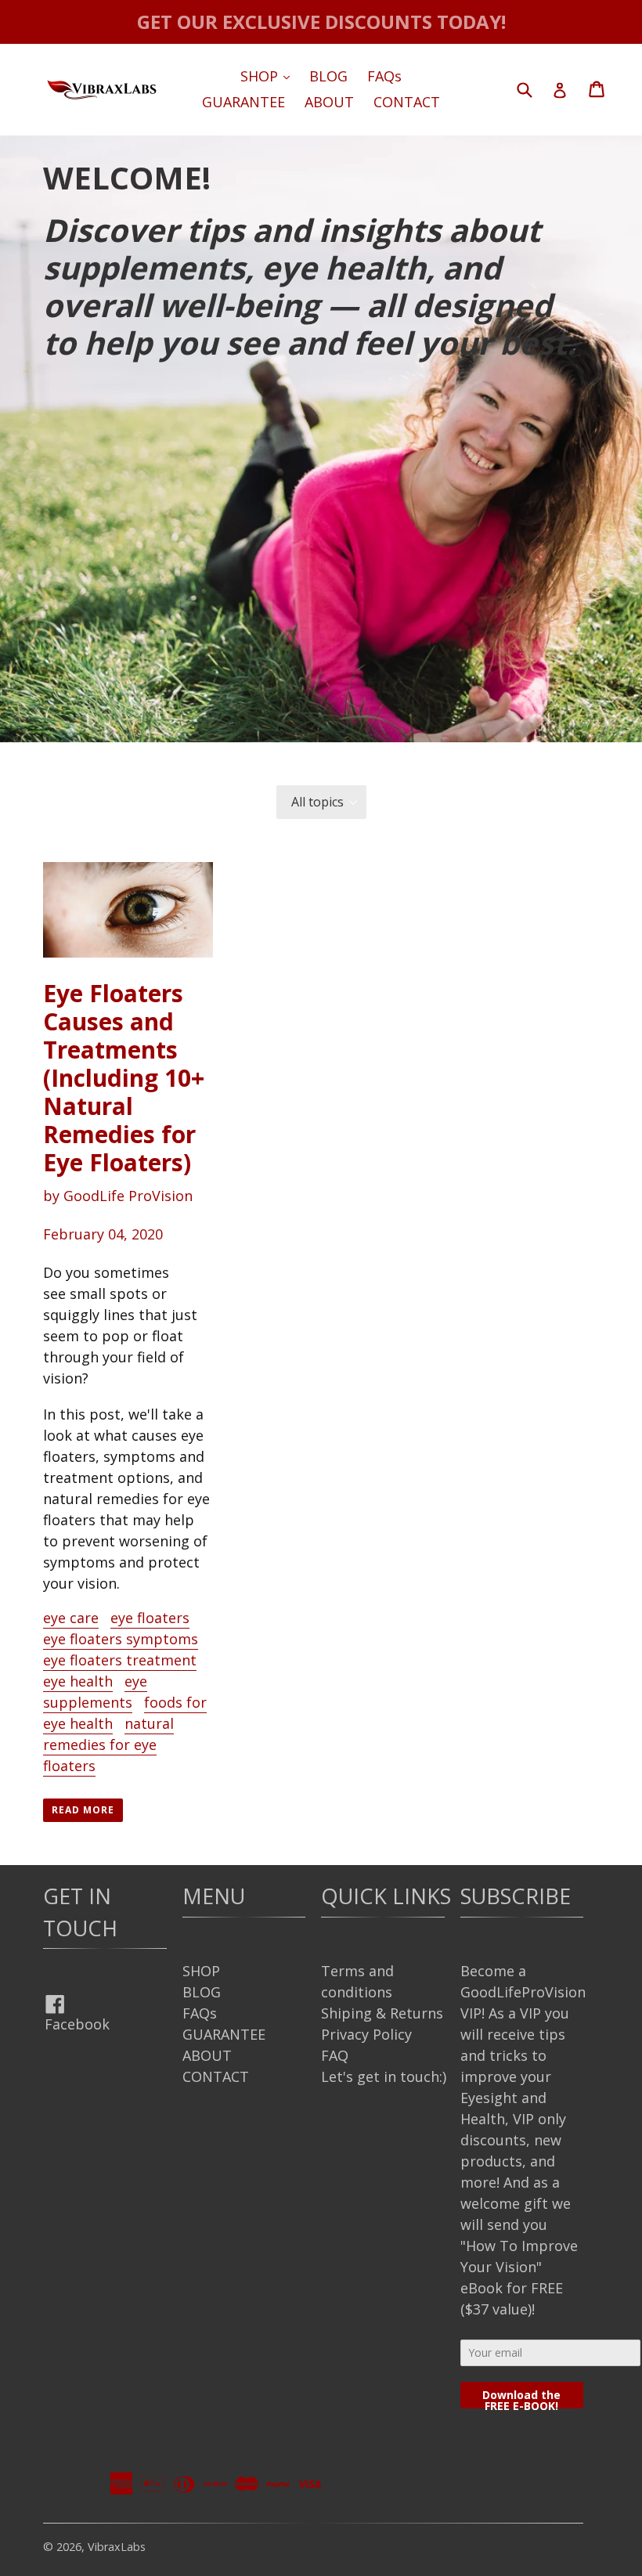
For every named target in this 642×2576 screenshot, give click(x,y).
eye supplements (95, 1692)
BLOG (328, 76)
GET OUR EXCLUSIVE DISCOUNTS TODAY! (321, 22)
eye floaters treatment (120, 1660)
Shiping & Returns (382, 2013)
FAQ (335, 2055)
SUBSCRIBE (516, 1896)
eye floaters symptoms (121, 1639)
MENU (214, 1896)
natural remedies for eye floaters (108, 1744)
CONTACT (407, 102)
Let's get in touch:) (384, 2076)
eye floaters (150, 1618)
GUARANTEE (243, 102)
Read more (83, 1810)
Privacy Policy (366, 2034)
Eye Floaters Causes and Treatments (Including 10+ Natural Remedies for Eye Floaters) (124, 1078)
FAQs (384, 76)
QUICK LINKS (386, 1896)
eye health (78, 1681)
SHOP (269, 76)
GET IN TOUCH (80, 1912)
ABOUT (329, 102)
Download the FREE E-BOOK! (521, 2398)
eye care (71, 1618)
